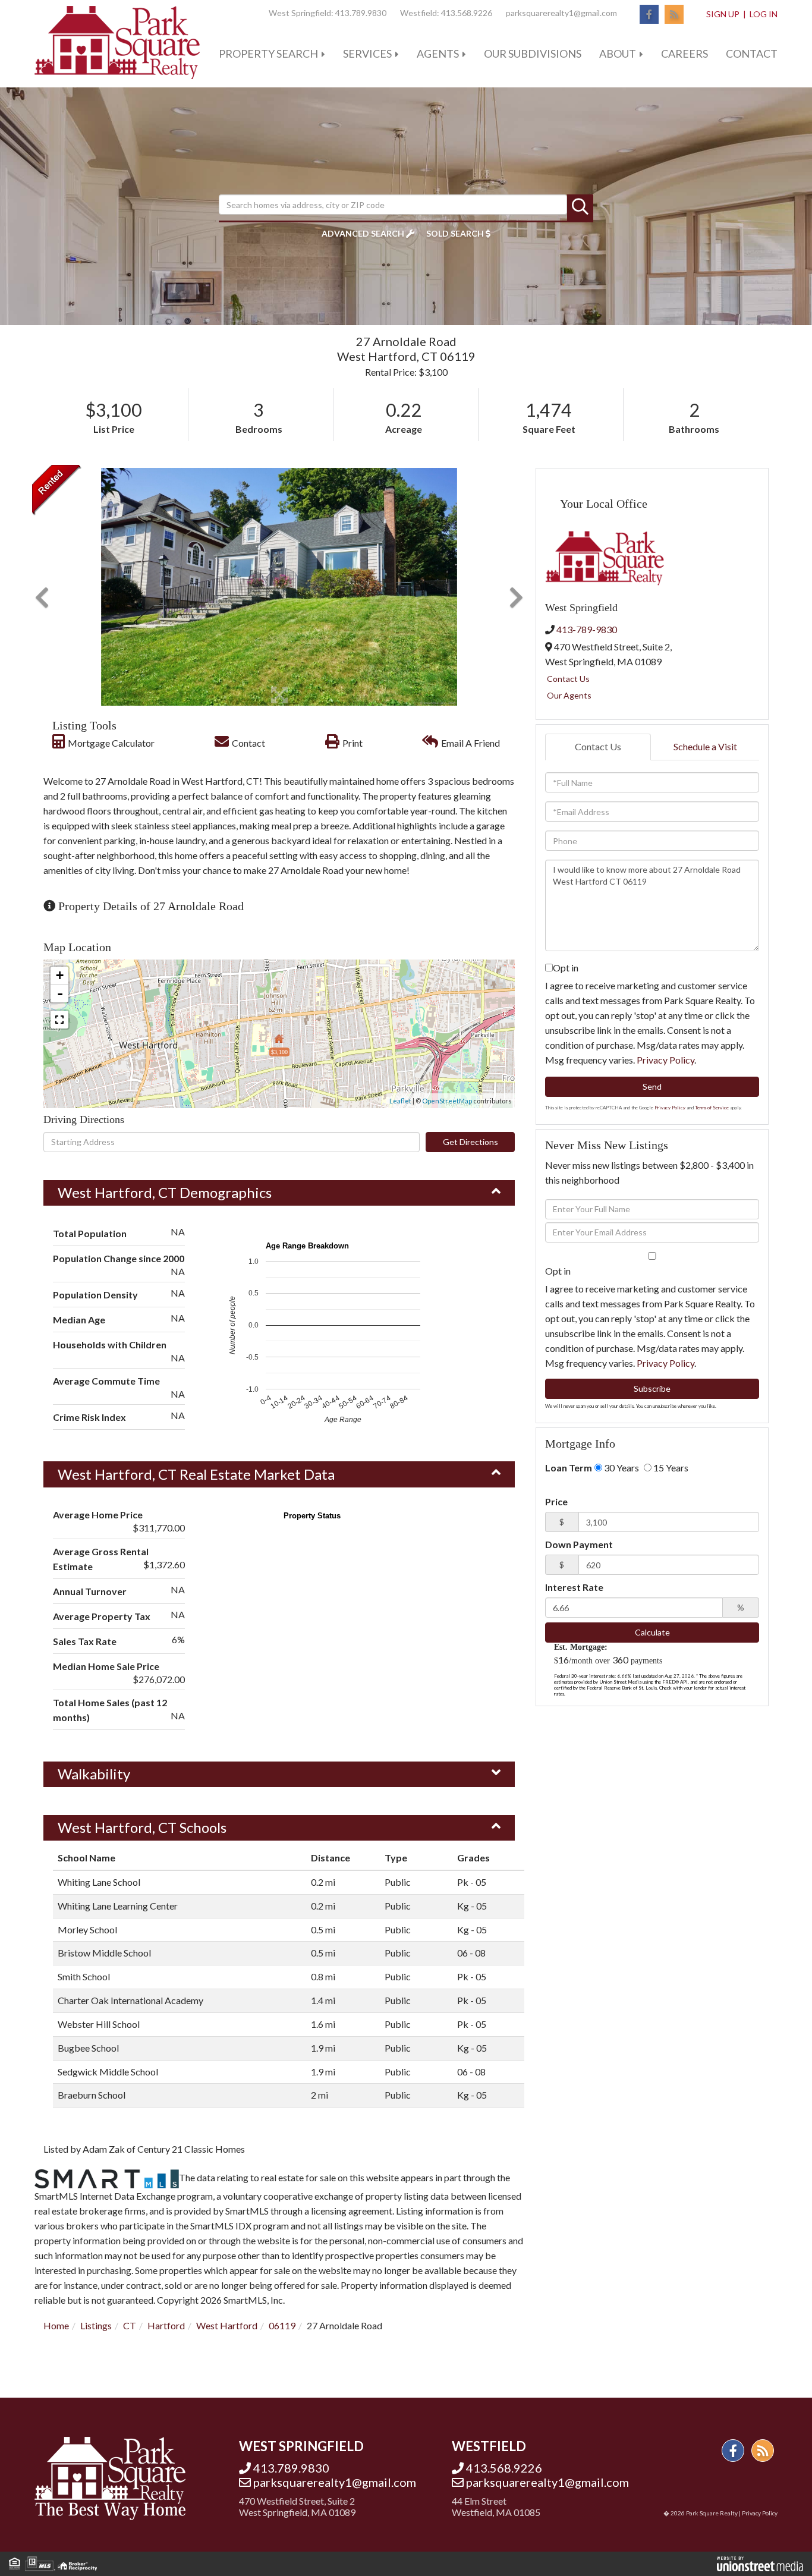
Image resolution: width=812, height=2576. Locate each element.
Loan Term (569, 1468)
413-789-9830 (587, 629)
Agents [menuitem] (438, 54)
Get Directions (470, 1142)
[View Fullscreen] (59, 1020)
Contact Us (568, 679)
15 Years (670, 1468)
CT (130, 2325)
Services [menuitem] (367, 54)
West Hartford (227, 2325)
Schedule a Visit (705, 746)
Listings (96, 2325)
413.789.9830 (361, 13)
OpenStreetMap (447, 1101)
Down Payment (579, 1544)
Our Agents (569, 695)
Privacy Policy (665, 1060)
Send (652, 1086)
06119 (282, 2325)
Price (556, 1501)
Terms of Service (712, 1108)
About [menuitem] (618, 54)
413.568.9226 (467, 13)
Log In (764, 14)
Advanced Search (363, 233)
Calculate (652, 1632)
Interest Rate (574, 1587)
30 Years (621, 1468)
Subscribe (652, 1388)
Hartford (166, 2325)
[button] (580, 207)
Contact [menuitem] (752, 54)
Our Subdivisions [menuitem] (533, 54)
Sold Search (455, 233)
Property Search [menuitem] (268, 54)
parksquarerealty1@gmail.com (561, 13)
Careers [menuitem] (684, 54)
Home (56, 2325)
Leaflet (400, 1101)
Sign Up (723, 14)
